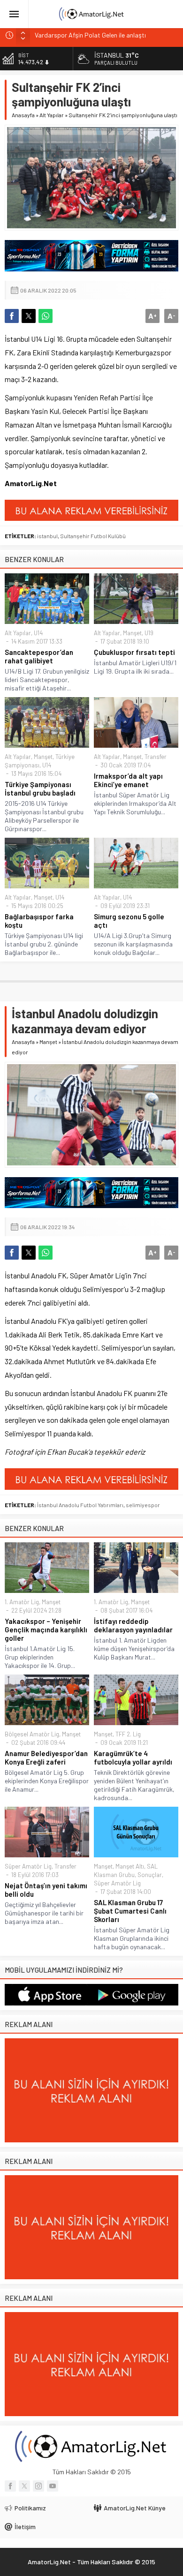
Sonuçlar (150, 1875)
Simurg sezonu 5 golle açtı (129, 921)
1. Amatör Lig (22, 1602)
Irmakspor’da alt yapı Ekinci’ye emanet (128, 780)
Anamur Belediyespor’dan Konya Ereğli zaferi (46, 1757)
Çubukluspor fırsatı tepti (134, 652)
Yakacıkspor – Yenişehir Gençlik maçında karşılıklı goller (46, 1630)
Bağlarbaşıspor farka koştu (39, 921)
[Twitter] (24, 2486)
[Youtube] (53, 2486)
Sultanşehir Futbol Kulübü (93, 536)
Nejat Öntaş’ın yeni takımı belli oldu (46, 1890)
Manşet (132, 633)
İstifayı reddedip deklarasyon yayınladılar (133, 1625)
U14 (38, 633)
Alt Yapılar (52, 115)
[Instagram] (38, 2486)
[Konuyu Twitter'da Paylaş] (29, 316)
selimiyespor (143, 1505)
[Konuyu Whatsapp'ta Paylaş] (46, 316)
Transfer (156, 757)
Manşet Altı (130, 1866)
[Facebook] (10, 2486)
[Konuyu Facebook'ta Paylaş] (12, 316)
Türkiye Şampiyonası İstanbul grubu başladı (40, 789)
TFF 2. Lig (128, 1734)
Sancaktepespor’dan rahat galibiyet (39, 656)
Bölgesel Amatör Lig (32, 1734)
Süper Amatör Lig (28, 1866)
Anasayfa (23, 115)
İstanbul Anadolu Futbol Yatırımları (80, 1505)
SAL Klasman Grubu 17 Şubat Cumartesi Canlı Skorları (130, 1911)
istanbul (47, 536)
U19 (149, 633)
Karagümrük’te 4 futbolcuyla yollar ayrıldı (133, 1757)
